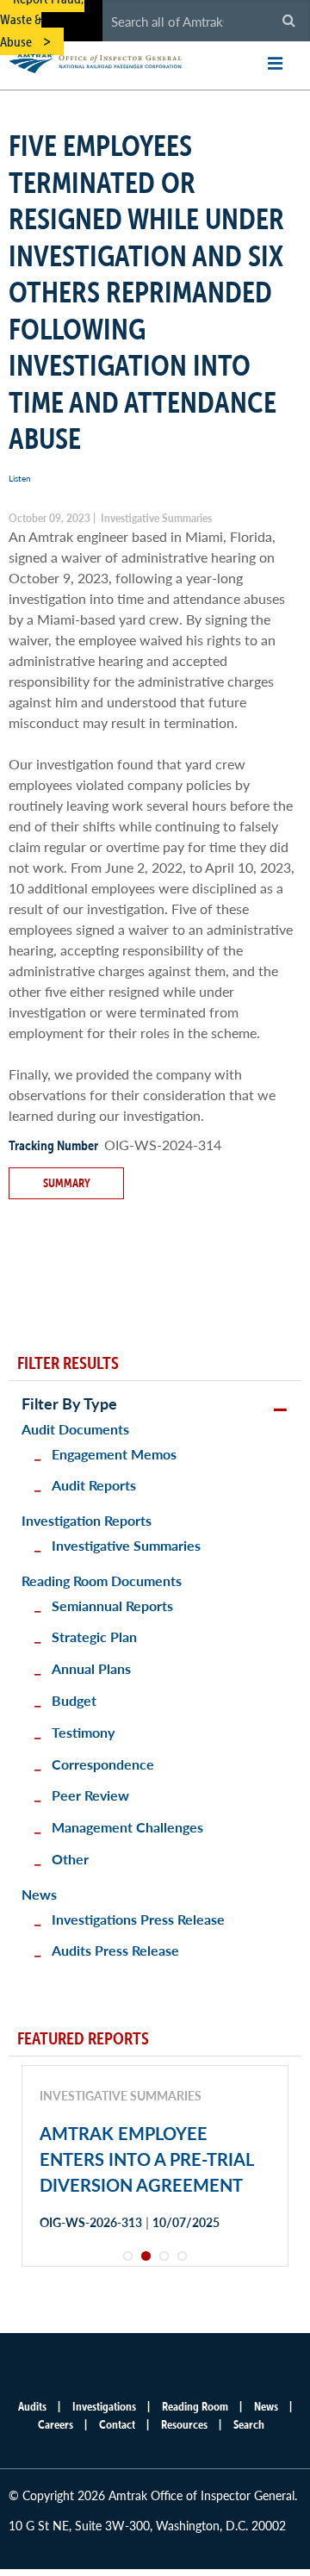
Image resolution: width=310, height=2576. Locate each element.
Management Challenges (127, 1827)
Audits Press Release (115, 1950)
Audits (32, 2406)
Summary (67, 1183)
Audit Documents (75, 1429)
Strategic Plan (94, 1636)
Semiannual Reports (112, 1605)
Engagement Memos (114, 1454)
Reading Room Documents (102, 1580)
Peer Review (90, 1795)
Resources (184, 2424)
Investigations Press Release (138, 1919)
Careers (56, 2424)
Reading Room (195, 2406)
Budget (74, 1700)
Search (249, 2424)
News (39, 1894)
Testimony (83, 1732)
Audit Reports (94, 1485)
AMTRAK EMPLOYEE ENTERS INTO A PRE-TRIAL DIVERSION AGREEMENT (146, 2159)
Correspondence (103, 1764)
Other (70, 1859)
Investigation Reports (87, 1520)
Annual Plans (91, 1668)
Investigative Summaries (126, 1545)
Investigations (104, 2406)
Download (101, 2284)
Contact (117, 2424)
